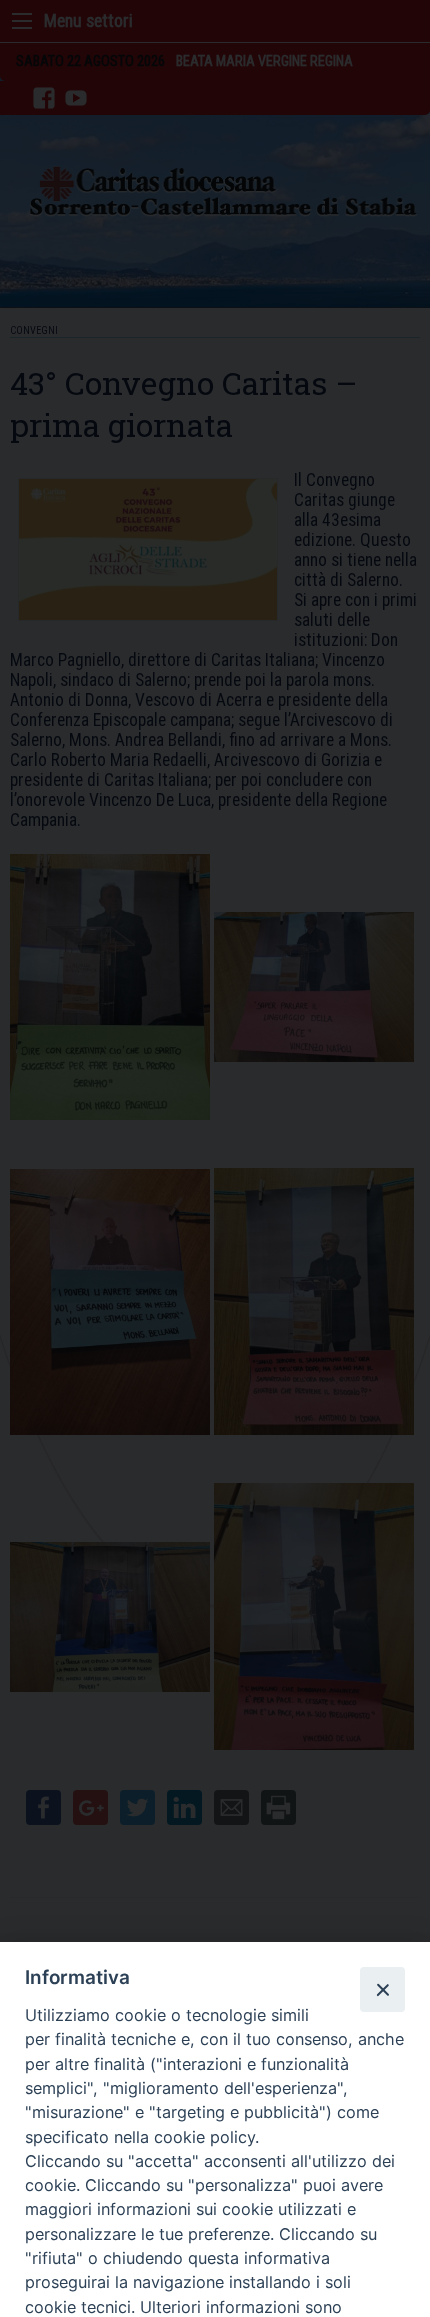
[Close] (382, 1989)
